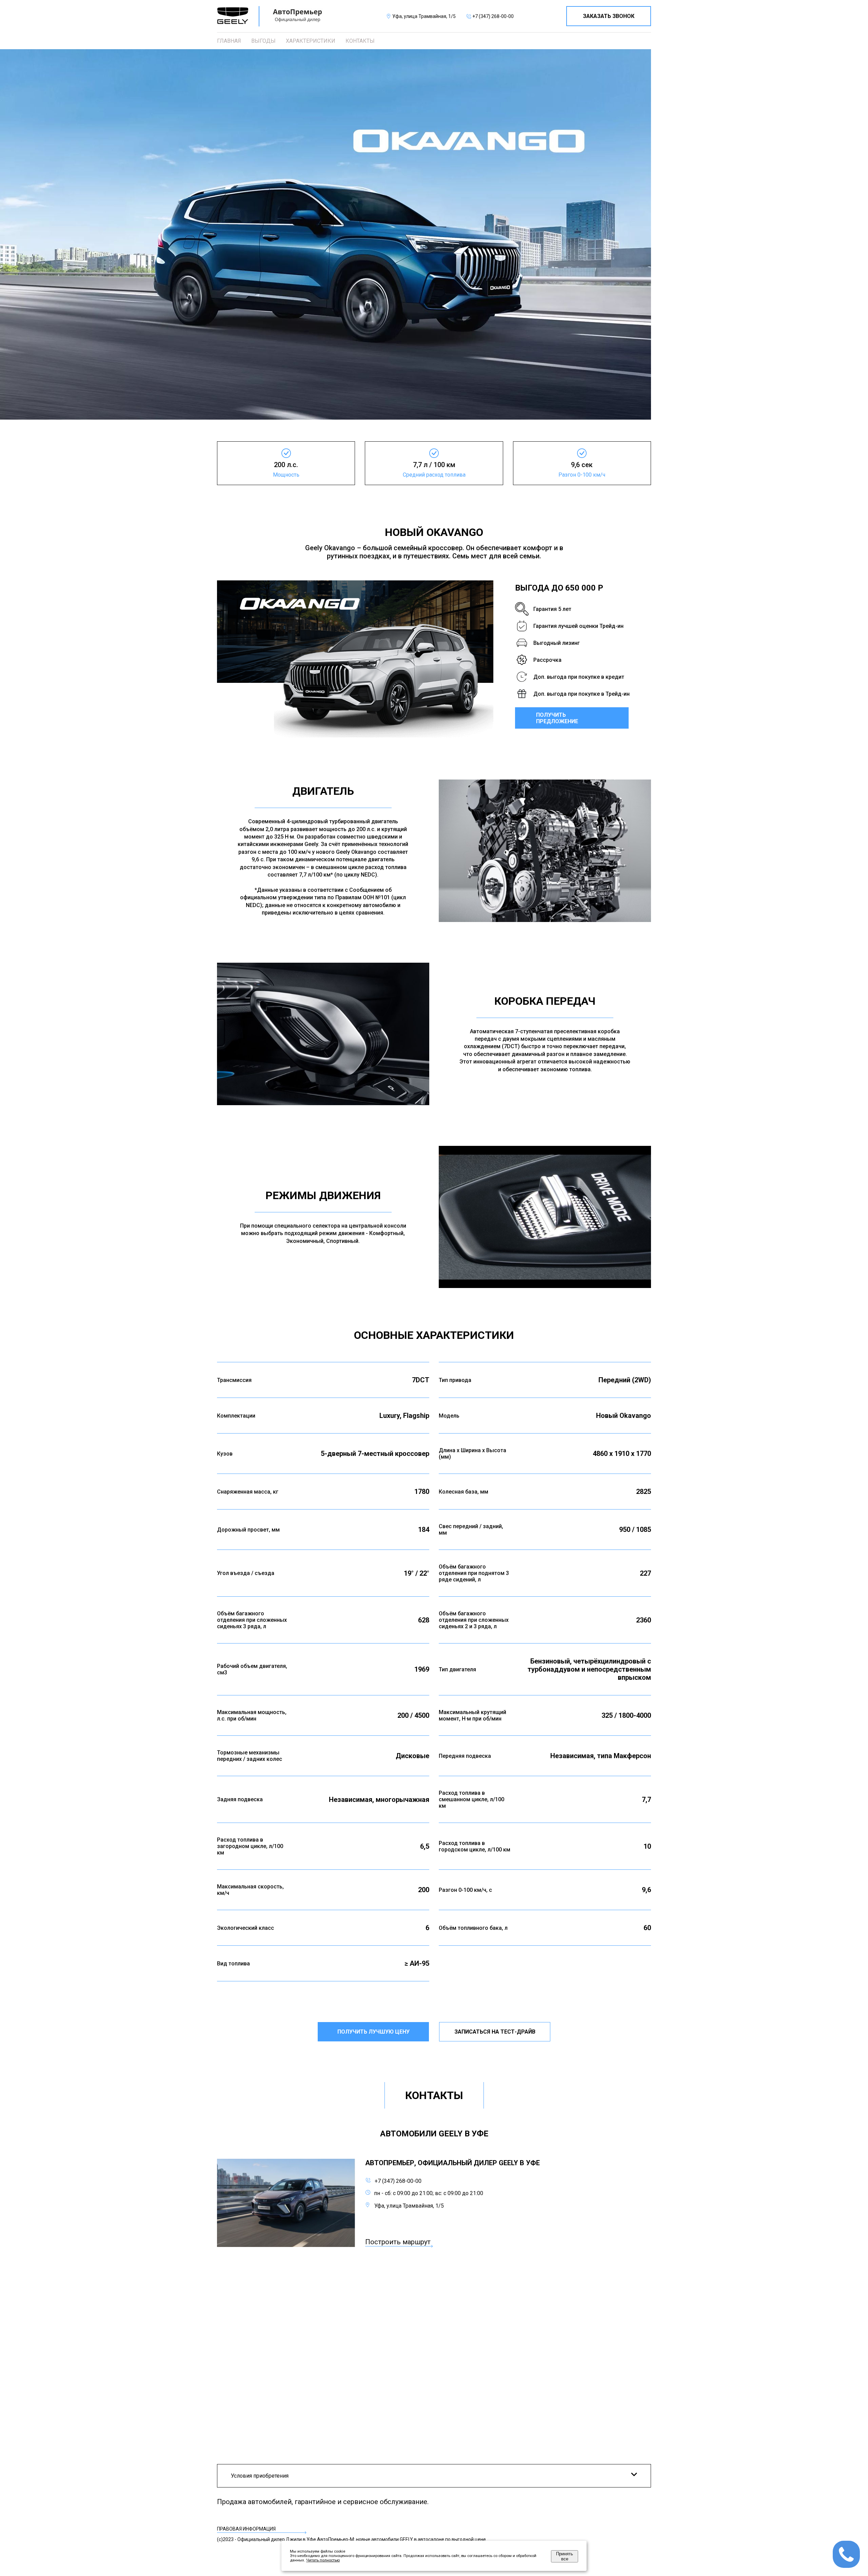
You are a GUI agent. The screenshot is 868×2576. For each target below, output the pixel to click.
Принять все (565, 2556)
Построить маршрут (398, 2242)
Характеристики (311, 41)
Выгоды (263, 41)
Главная (229, 41)
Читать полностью (323, 2560)
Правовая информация (246, 2529)
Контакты (360, 41)
